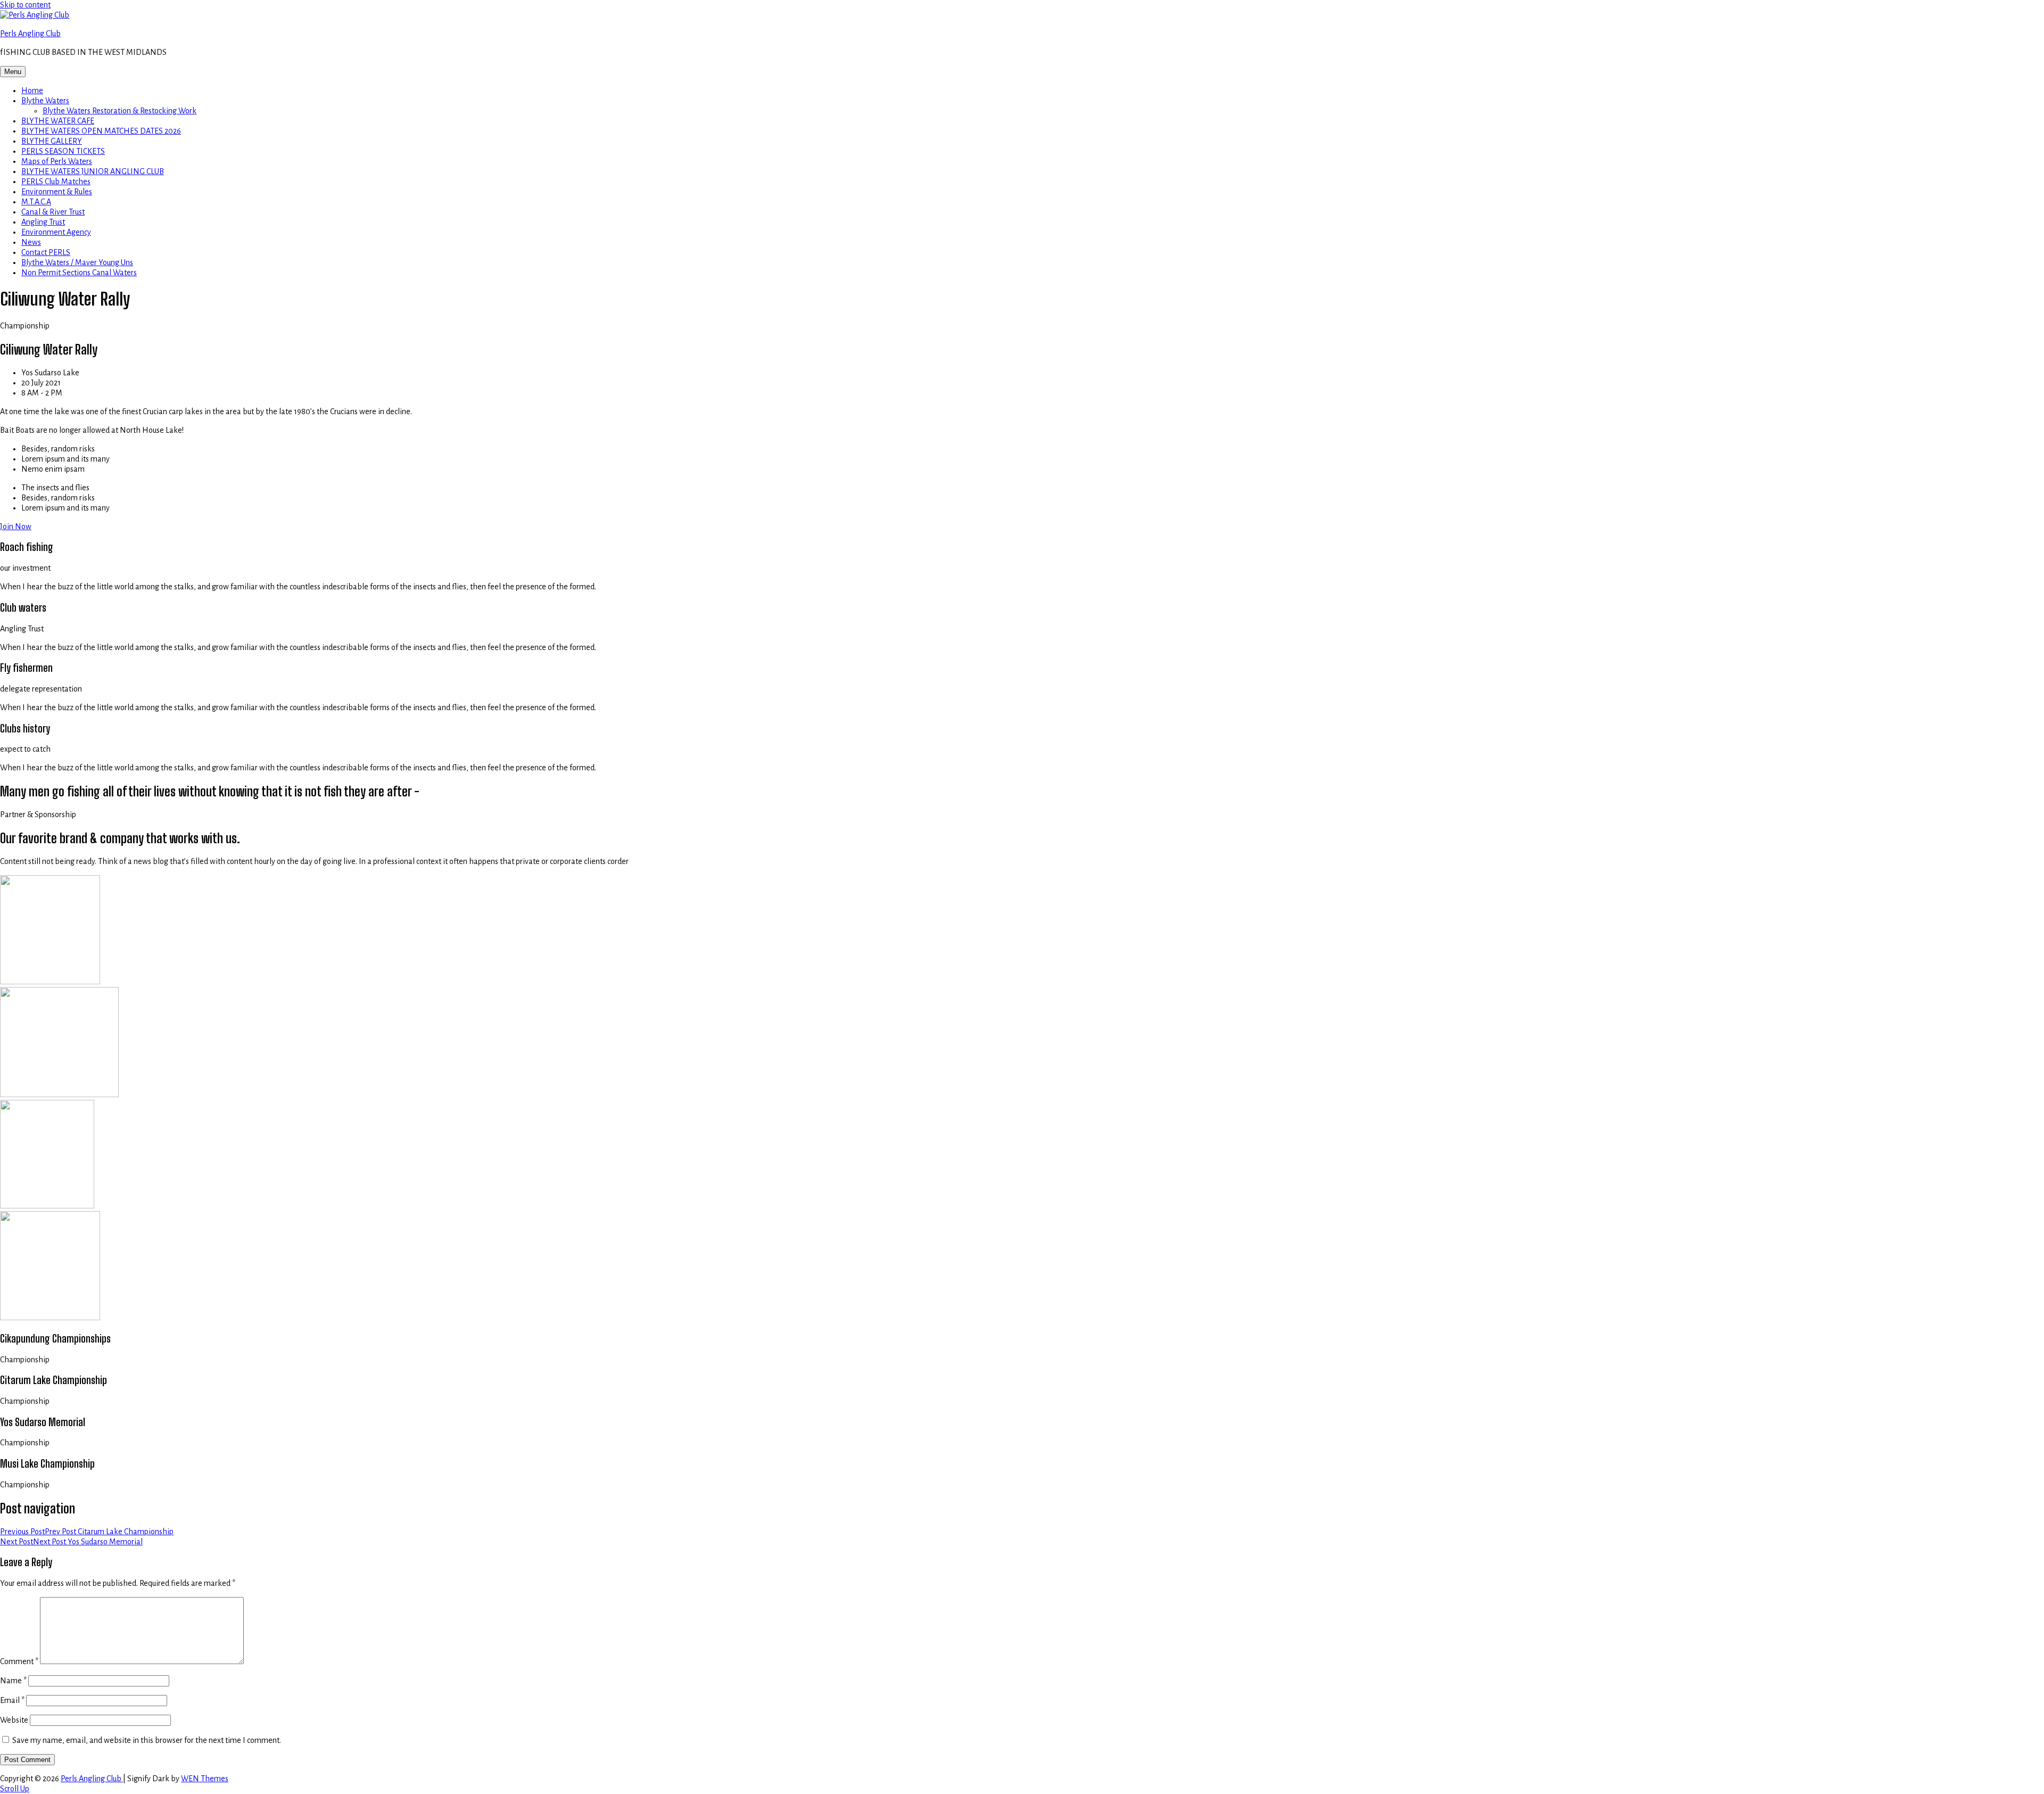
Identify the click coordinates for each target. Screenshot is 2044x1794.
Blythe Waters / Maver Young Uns (77, 262)
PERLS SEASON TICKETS (63, 151)
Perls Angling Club (30, 34)
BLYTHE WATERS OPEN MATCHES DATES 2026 (101, 131)
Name (13, 1681)
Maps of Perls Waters (57, 161)
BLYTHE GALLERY (52, 141)
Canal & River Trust (53, 212)
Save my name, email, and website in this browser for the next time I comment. (147, 1740)
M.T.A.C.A (36, 202)
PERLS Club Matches (56, 182)
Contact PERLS (46, 252)
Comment (19, 1661)
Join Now (16, 526)
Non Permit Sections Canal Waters (79, 273)
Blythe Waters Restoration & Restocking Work (119, 111)
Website (14, 1720)
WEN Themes (205, 1779)
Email (12, 1700)
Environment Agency (56, 232)
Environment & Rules (57, 192)
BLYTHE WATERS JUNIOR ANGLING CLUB (93, 171)
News (31, 242)
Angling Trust (43, 222)
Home (32, 90)
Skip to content (25, 5)
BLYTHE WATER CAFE (58, 121)
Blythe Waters (45, 101)
